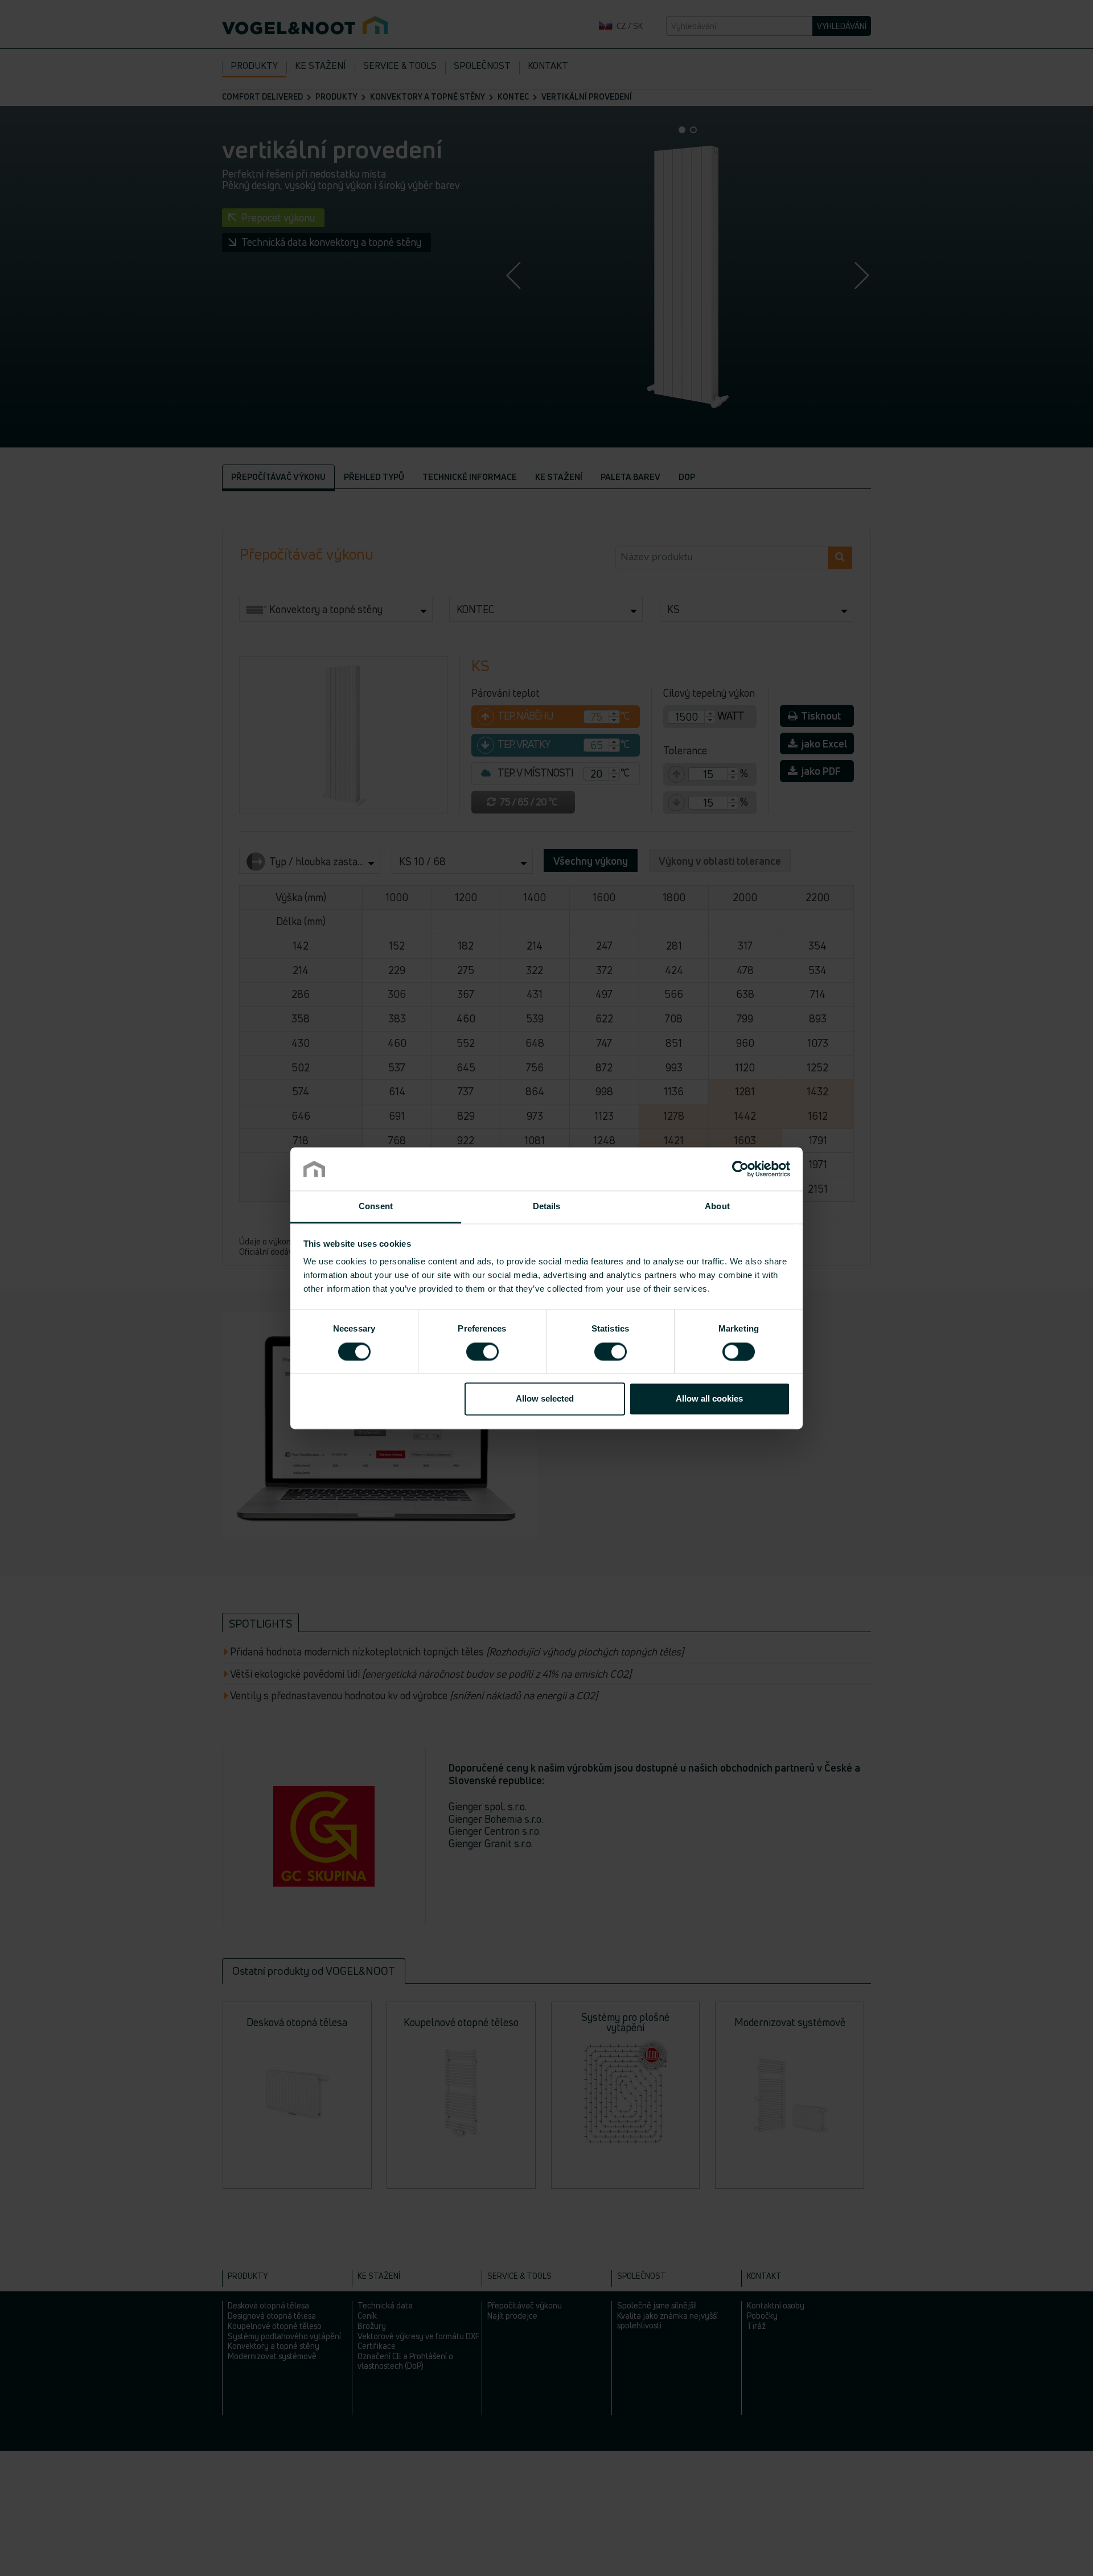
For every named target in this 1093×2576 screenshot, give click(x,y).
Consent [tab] (376, 1207)
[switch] (482, 1351)
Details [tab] (547, 1207)
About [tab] (717, 1207)
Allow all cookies (709, 1399)
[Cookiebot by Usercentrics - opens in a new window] (740, 1169)
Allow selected (545, 1399)
